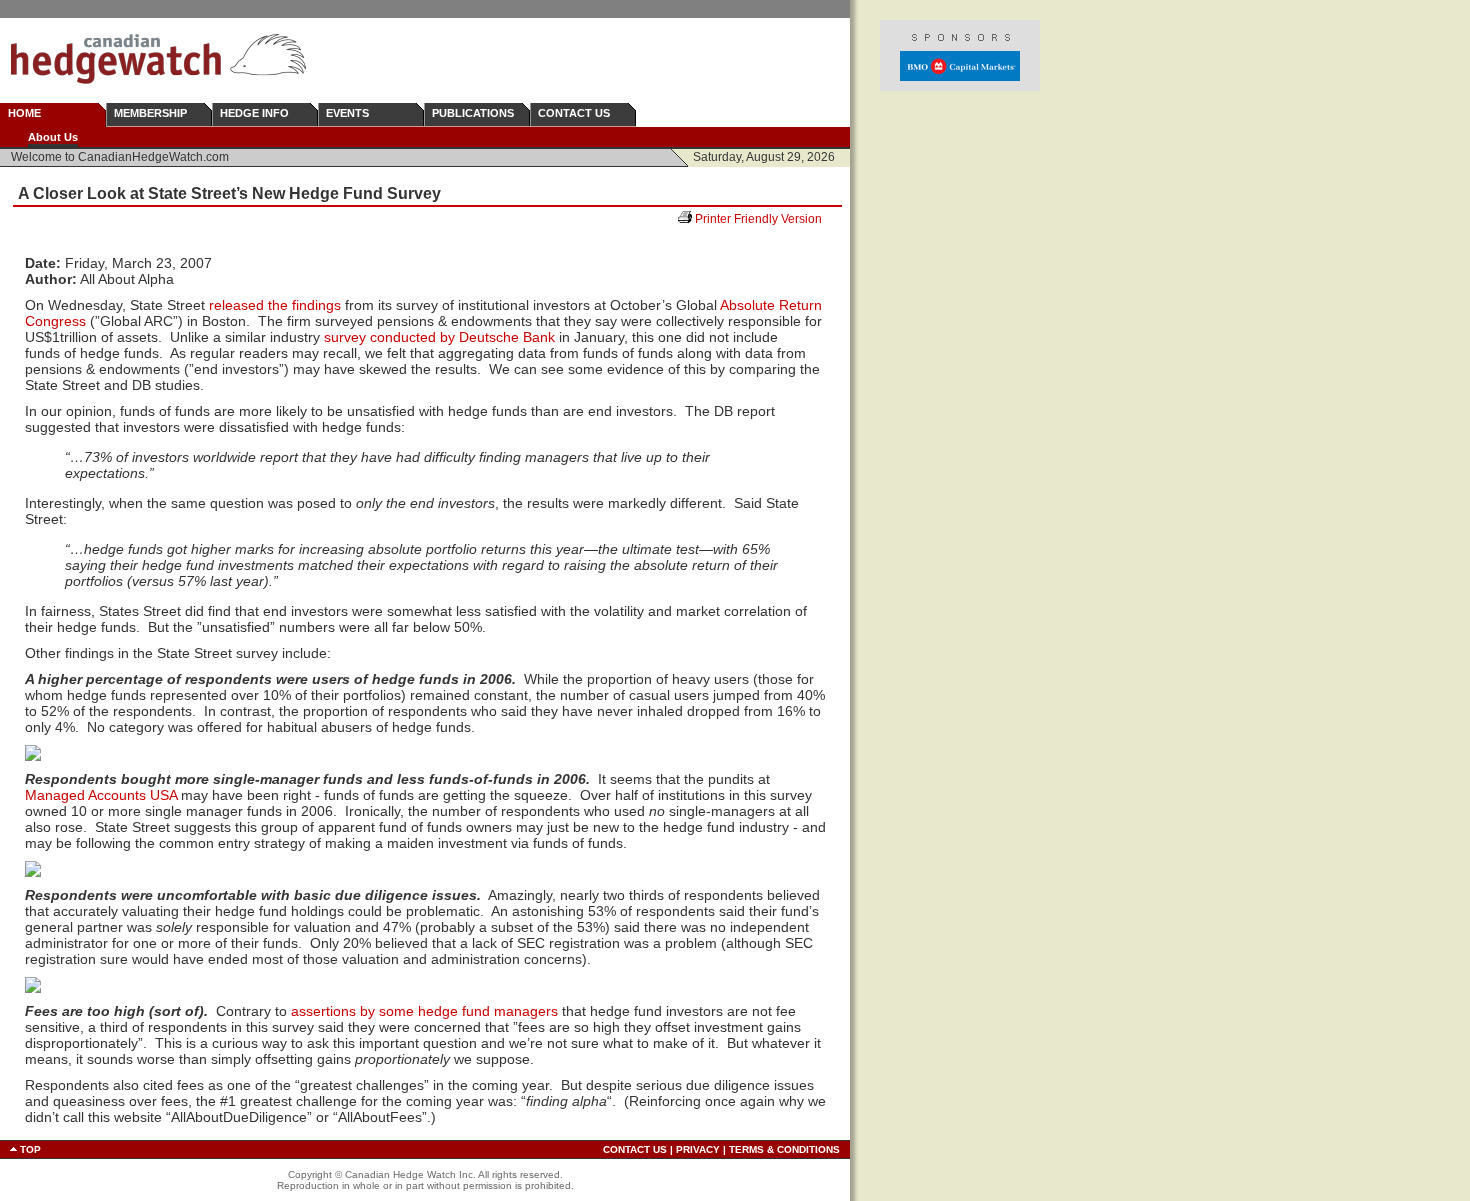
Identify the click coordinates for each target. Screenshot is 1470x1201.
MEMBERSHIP (150, 113)
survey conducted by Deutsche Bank (439, 337)
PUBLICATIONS (473, 113)
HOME (24, 113)
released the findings (275, 305)
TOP (30, 1149)
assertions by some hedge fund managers (424, 1011)
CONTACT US (574, 113)
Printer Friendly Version (766, 219)
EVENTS (347, 113)
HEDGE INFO (254, 113)
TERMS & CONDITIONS (784, 1149)
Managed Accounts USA (101, 795)
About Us (53, 137)
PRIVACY (698, 1149)
